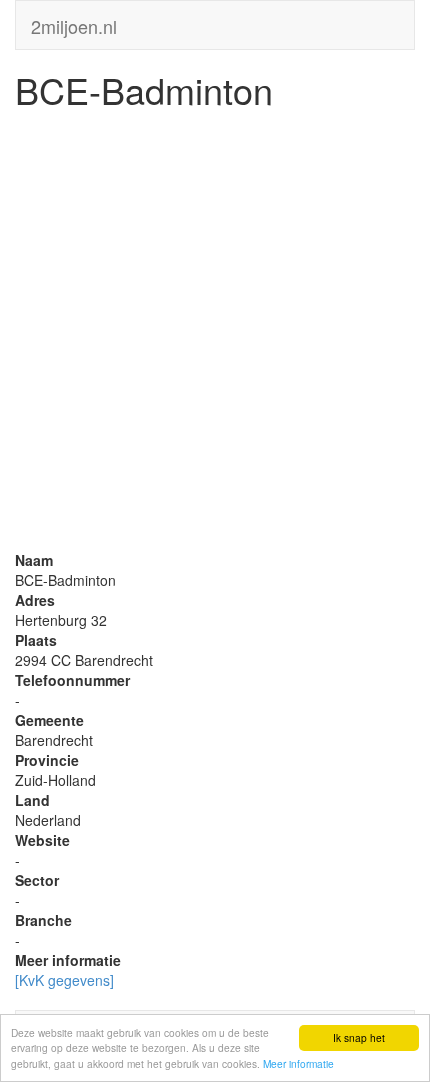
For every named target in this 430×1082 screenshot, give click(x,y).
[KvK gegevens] (64, 980)
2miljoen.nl (74, 22)
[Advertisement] (215, 335)
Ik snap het (359, 1037)
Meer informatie (298, 1063)
